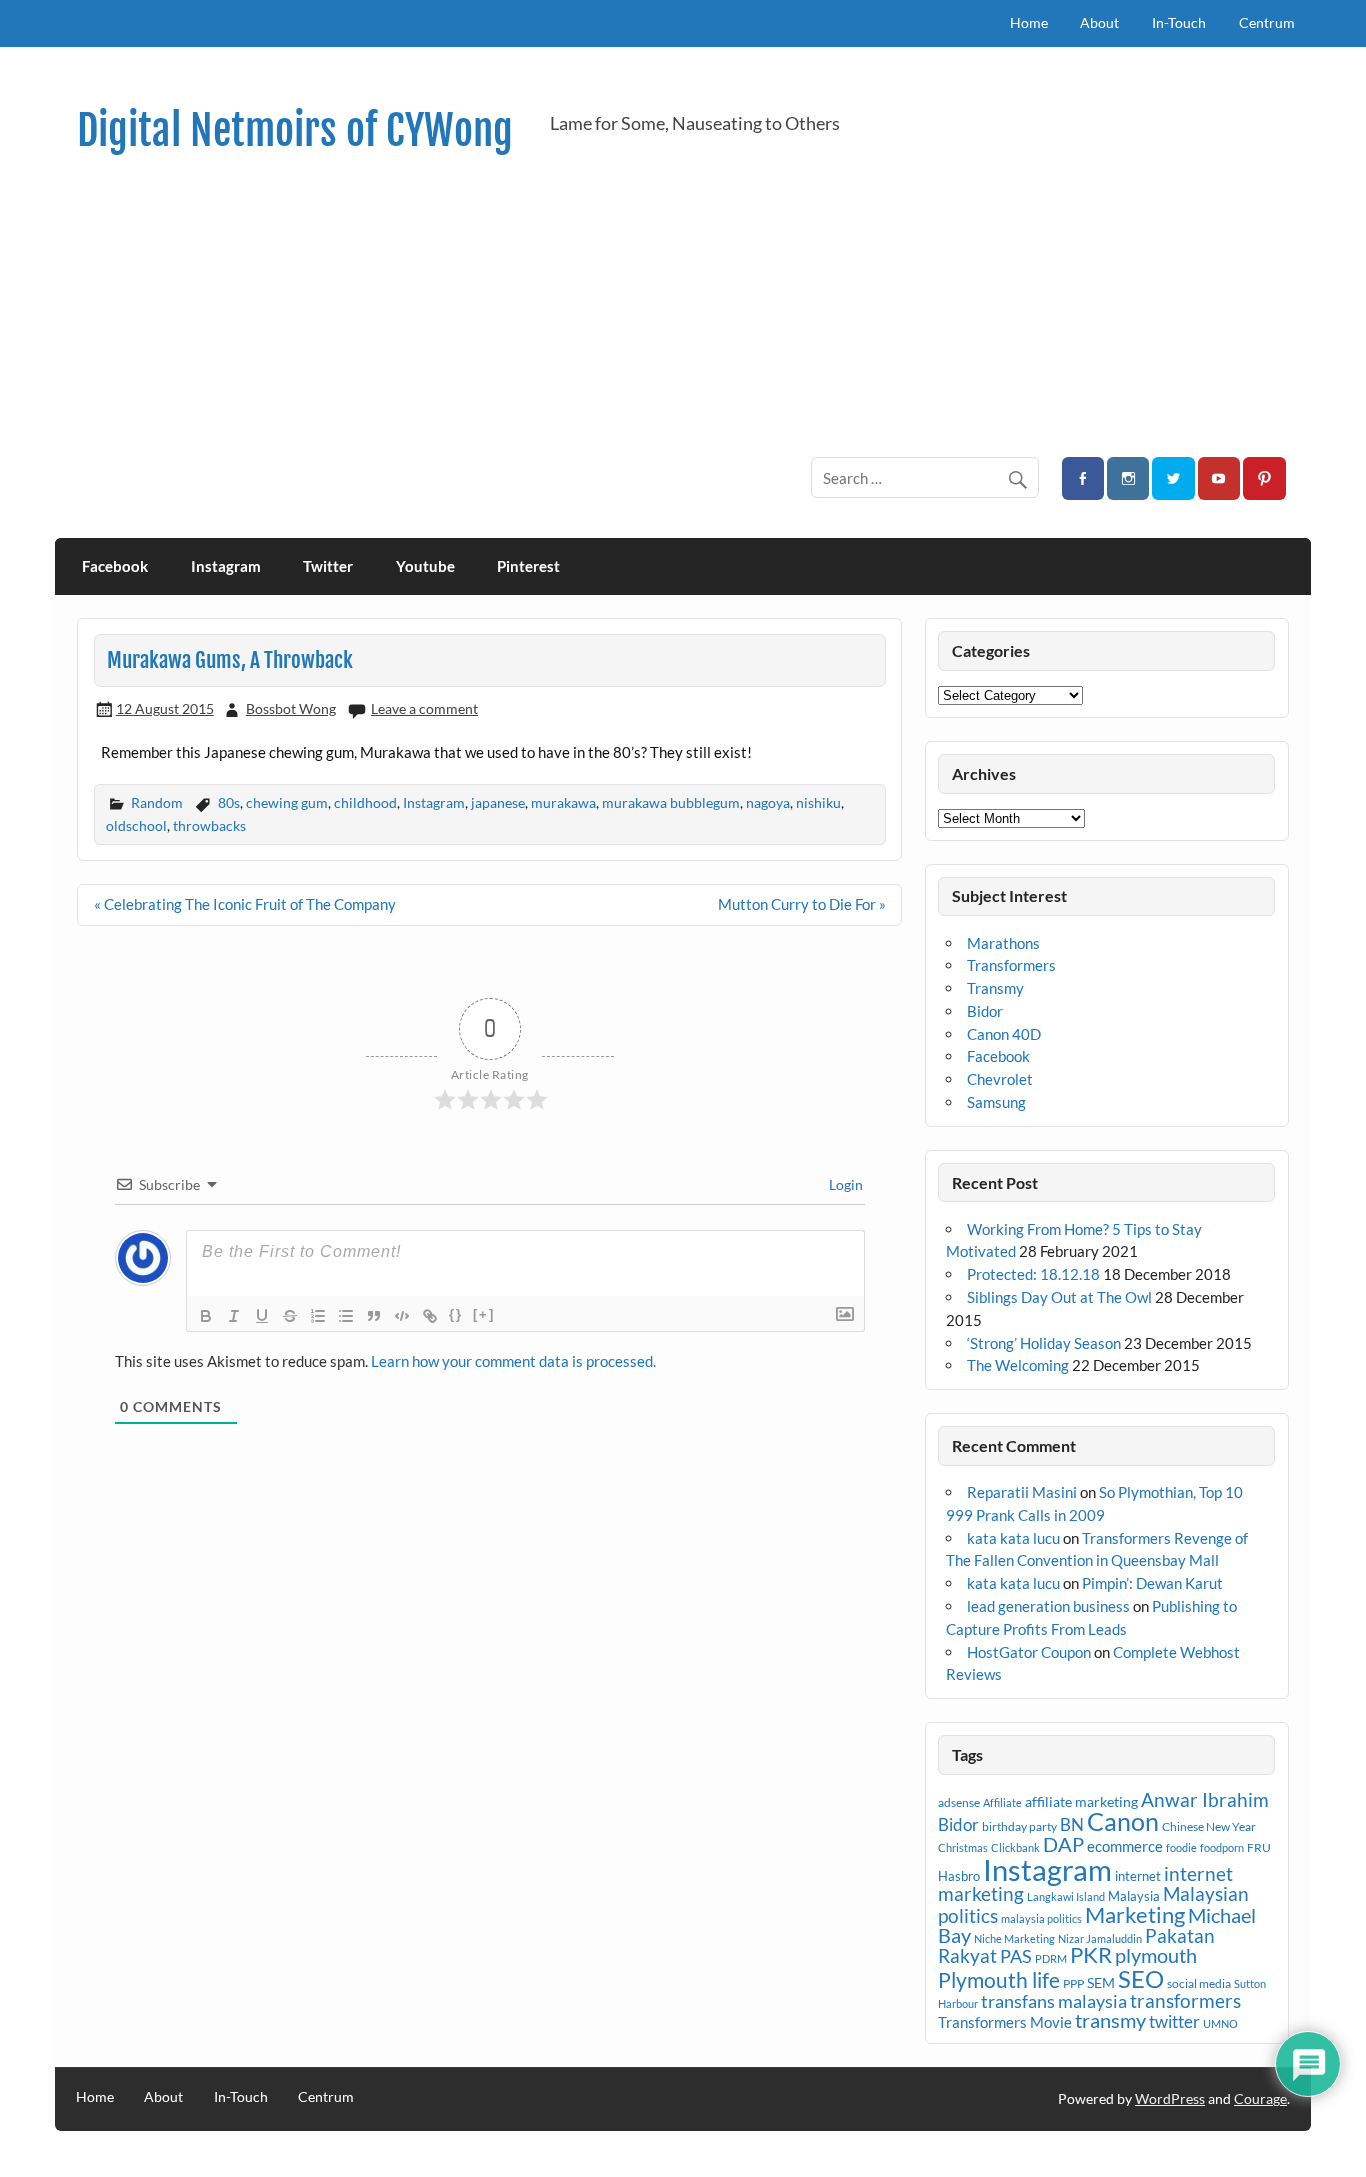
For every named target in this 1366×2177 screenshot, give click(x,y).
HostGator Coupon (1029, 1652)
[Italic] (234, 1316)
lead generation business (1048, 1606)
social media (1199, 1983)
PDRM (1051, 1958)
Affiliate (1002, 1802)
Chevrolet (1000, 1079)
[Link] (430, 1316)
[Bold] (206, 1316)
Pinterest (528, 566)
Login (844, 1184)
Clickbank (1015, 1847)
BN (1072, 1824)
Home (1029, 22)
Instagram (226, 566)
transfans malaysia (1054, 2001)
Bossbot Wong (291, 708)
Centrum (1267, 22)
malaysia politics (1041, 1918)
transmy (1110, 2020)
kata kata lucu (1013, 1538)
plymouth (1156, 1955)
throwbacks (209, 825)
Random (157, 802)
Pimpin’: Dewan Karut (1152, 1583)
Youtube (425, 566)
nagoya (768, 802)
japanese (498, 802)
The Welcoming (1018, 1365)
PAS (1016, 1956)
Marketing (1135, 1914)
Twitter (328, 566)
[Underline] (262, 1316)
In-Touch (1179, 22)
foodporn (1222, 1847)
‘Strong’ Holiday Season (1044, 1343)
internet (1138, 1876)
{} (456, 1314)
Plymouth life (999, 1980)
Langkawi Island (1066, 1896)
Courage (1260, 2098)
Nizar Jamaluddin (1100, 1938)
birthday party (1019, 1826)
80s (229, 802)
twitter (1174, 2021)
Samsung (996, 1102)
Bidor (985, 1011)
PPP (1073, 1983)
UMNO (1220, 2023)
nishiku (818, 802)
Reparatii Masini (1022, 1492)
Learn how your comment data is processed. (513, 1361)
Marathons (1003, 943)
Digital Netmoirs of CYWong (295, 130)
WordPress (1170, 2098)
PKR (1091, 1955)
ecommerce (1125, 1846)
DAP (1063, 1844)
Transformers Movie (1005, 2022)
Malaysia (1134, 1896)
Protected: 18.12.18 (1033, 1274)
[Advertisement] (689, 306)
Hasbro (959, 1876)
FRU (1259, 1847)
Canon (1123, 1821)
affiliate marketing (1081, 1801)
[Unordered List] (346, 1316)
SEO (1141, 1978)
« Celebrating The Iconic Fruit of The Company (245, 904)
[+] (484, 1314)
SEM (1101, 1982)
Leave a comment (424, 708)
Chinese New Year (1209, 1826)
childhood (365, 802)
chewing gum (287, 802)
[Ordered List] (318, 1316)
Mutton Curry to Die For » (802, 904)
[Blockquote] (374, 1316)
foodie (1181, 1847)
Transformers (1011, 965)
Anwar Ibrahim (1205, 1799)
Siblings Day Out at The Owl (1059, 1297)
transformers (1185, 2000)
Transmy (995, 988)
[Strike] (290, 1316)
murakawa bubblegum (671, 802)
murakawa (563, 802)
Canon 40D (1004, 1034)
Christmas (963, 1847)
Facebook (115, 566)
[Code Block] (402, 1316)
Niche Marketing (1014, 1938)
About (1099, 22)
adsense (959, 1802)
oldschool (136, 825)
